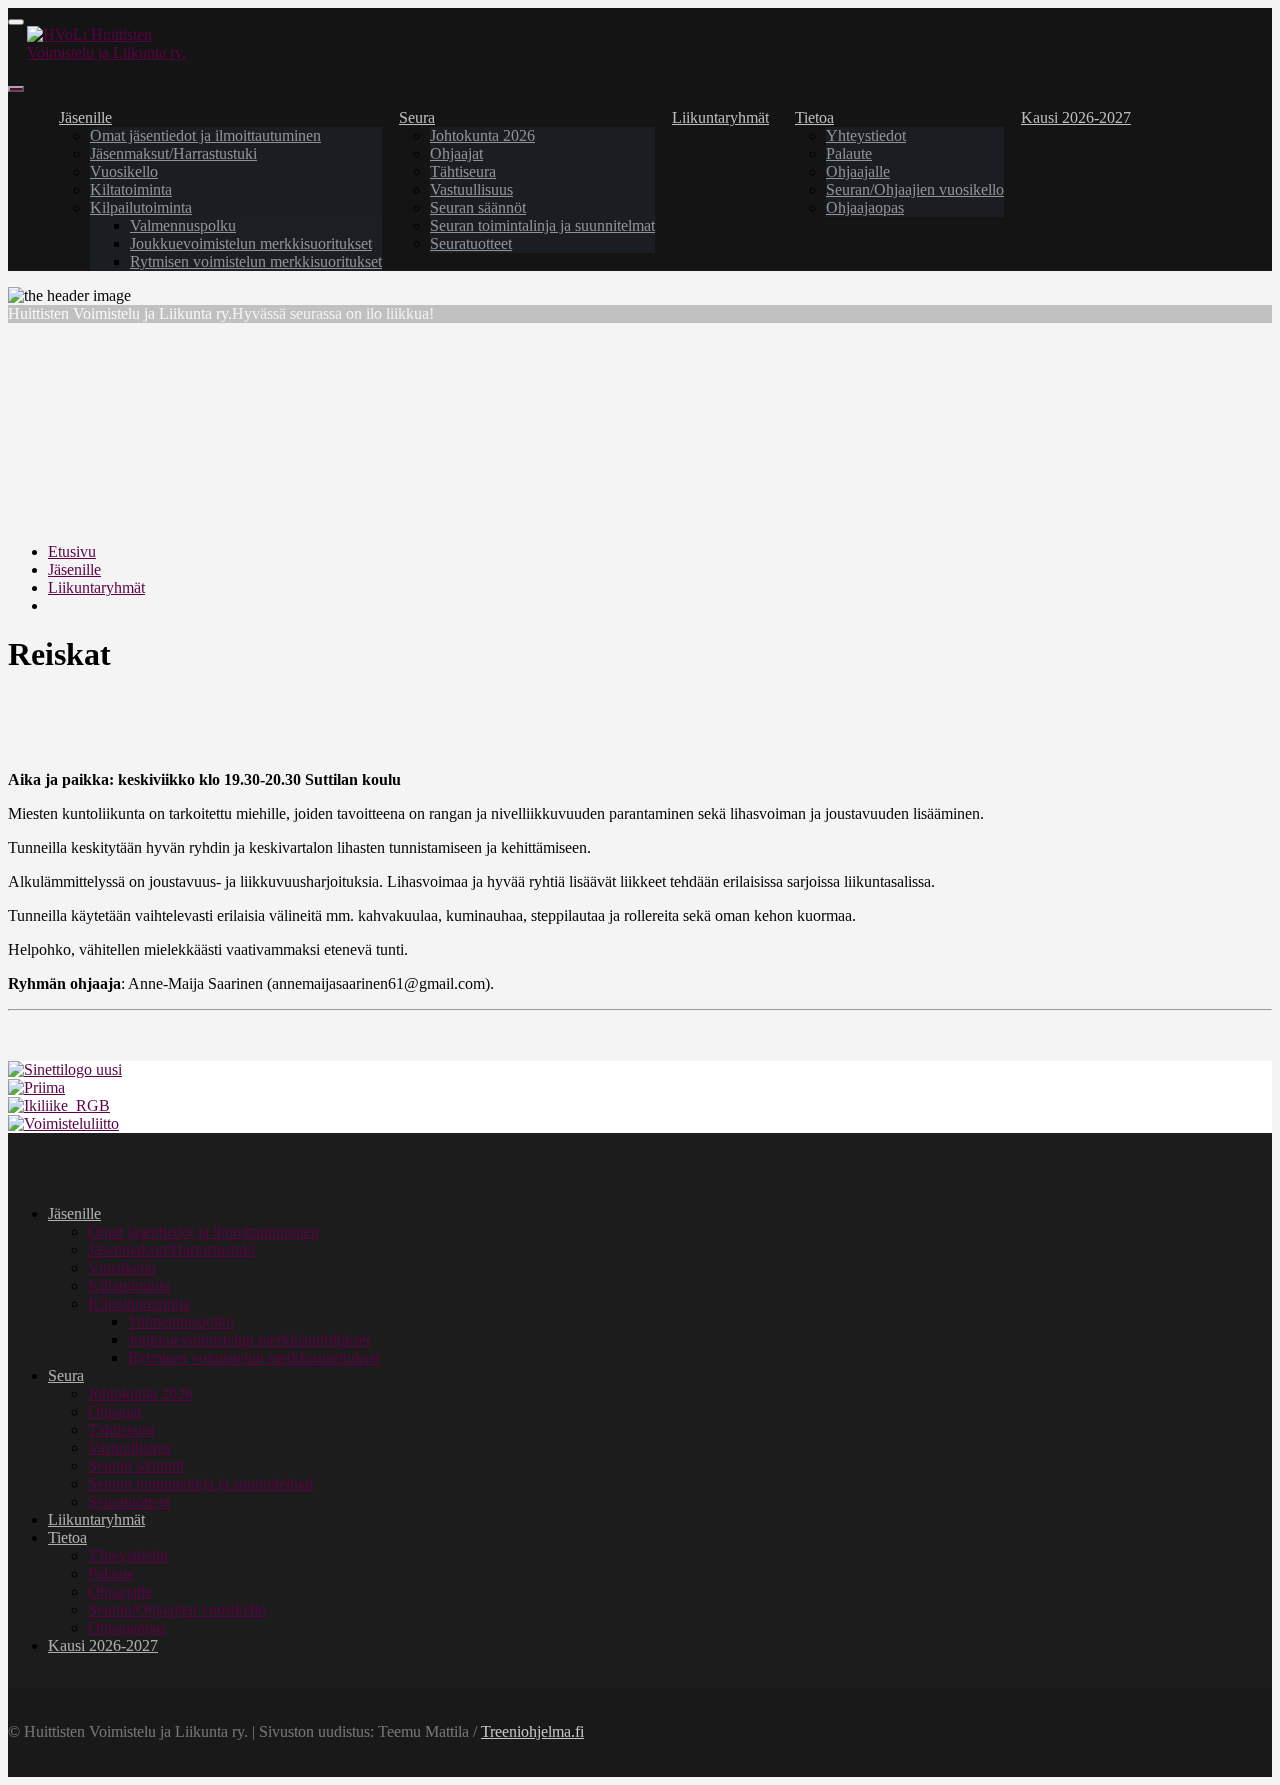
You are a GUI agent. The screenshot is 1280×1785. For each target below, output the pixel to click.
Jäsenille (85, 117)
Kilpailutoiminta (141, 207)
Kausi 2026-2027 (1076, 117)
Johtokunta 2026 (482, 135)
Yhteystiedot (866, 135)
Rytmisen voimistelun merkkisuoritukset (256, 261)
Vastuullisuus (471, 189)
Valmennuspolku (183, 225)
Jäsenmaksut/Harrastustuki (173, 153)
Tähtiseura (463, 171)
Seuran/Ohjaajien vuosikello (915, 189)
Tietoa (814, 117)
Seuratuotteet (471, 243)
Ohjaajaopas (865, 207)
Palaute (849, 153)
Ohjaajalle (858, 171)
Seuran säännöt (478, 207)
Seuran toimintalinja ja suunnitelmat (542, 225)
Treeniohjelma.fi (532, 1731)
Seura (417, 117)
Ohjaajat (456, 153)
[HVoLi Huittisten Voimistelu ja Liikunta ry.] (117, 52)
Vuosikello (124, 171)
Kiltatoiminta (131, 189)
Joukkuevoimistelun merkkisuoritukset (251, 243)
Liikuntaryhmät (720, 117)
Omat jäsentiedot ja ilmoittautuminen (205, 135)
